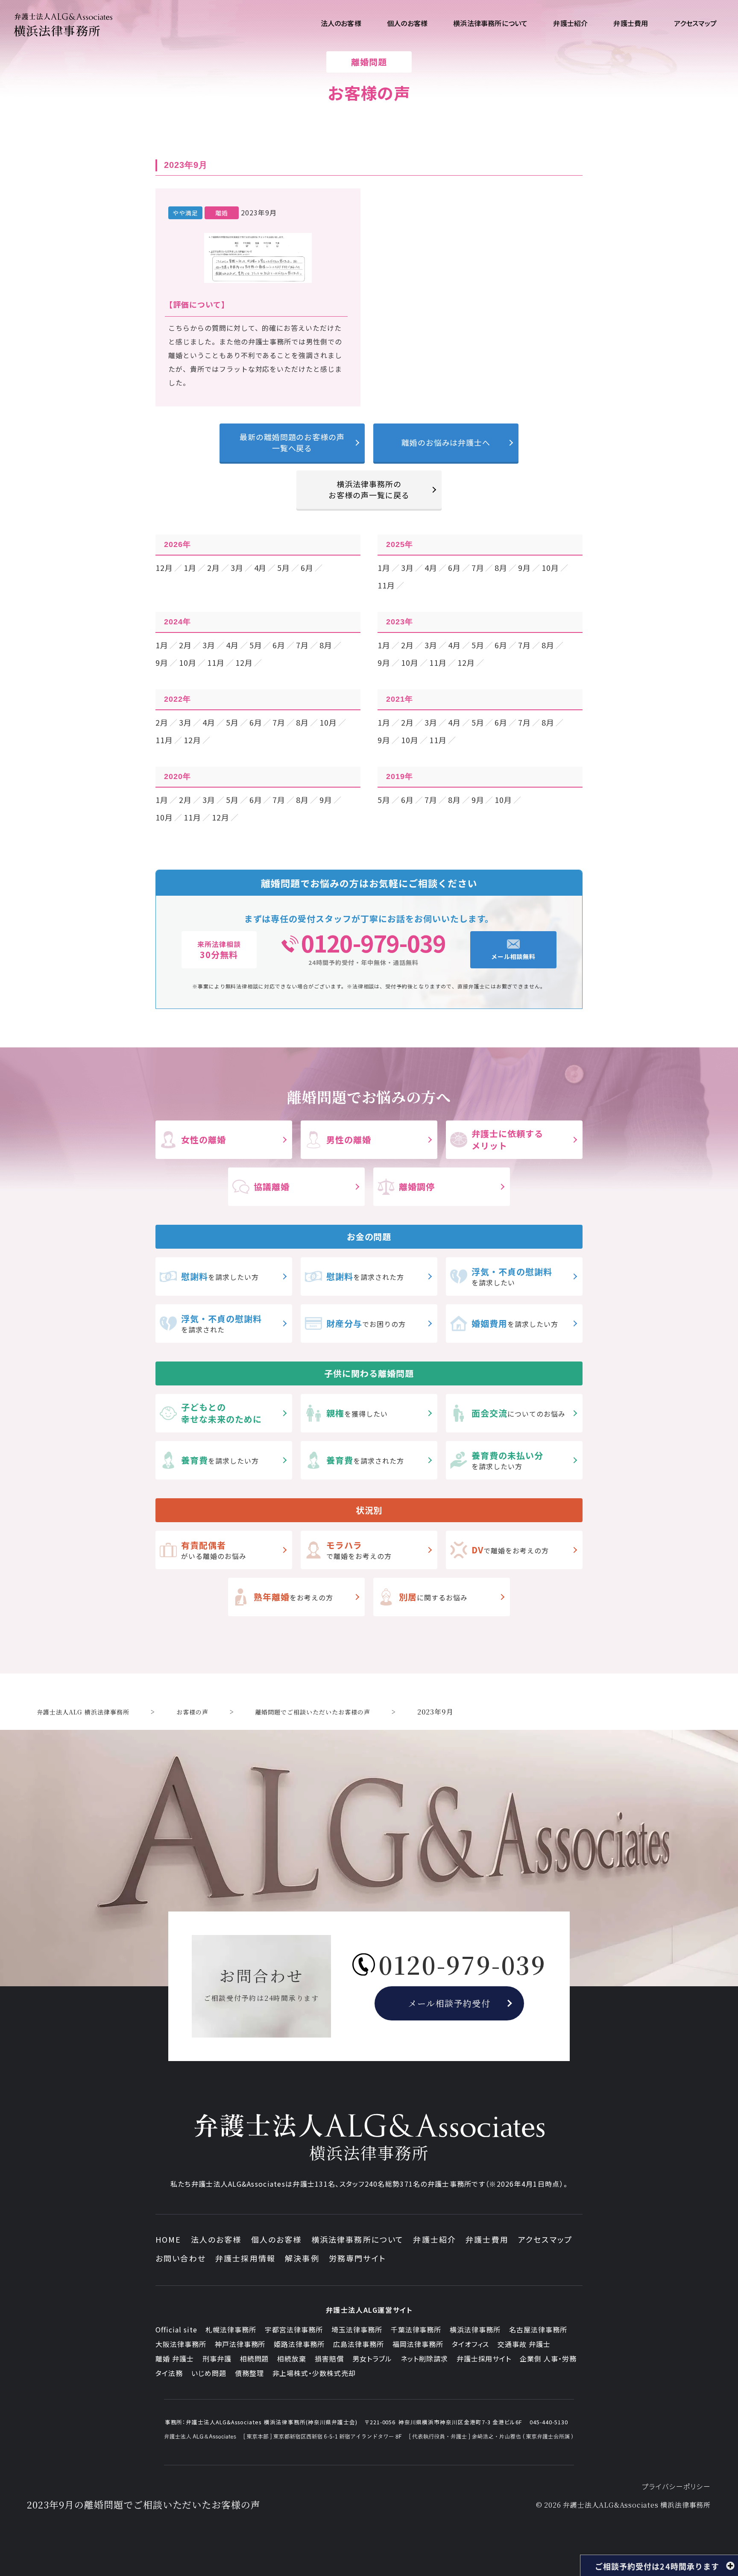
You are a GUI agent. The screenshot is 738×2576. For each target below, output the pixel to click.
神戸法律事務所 (240, 2344)
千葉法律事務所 (416, 2329)
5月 (284, 568)
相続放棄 (292, 2358)
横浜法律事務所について (358, 2239)
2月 (214, 568)
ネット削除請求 (424, 2358)
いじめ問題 (209, 2373)
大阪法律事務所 (181, 2344)
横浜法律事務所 (475, 2329)
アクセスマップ (545, 2239)
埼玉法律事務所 (357, 2329)
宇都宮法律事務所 (294, 2329)
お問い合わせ (181, 2258)
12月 (164, 568)
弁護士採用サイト (484, 2358)
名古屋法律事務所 (538, 2329)
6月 (307, 568)
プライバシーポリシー (676, 2486)
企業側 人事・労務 (548, 2358)
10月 (550, 568)
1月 (190, 568)
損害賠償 (329, 2358)
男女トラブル (372, 2358)
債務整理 (249, 2373)
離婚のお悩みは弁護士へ (446, 442)
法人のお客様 (216, 2239)
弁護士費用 (487, 2239)
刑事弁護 (217, 2358)
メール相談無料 (514, 956)
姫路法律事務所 (299, 2344)
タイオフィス (471, 2344)
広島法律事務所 (359, 2344)
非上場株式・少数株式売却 (314, 2373)
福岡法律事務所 (418, 2344)
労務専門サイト (357, 2258)
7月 (478, 568)
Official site (176, 2329)
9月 (524, 568)
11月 (386, 585)
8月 (501, 568)
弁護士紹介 (435, 2239)
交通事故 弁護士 (524, 2344)
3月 (237, 568)
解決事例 (302, 2258)
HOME (168, 2239)
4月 (261, 568)
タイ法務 (169, 2373)
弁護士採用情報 (245, 2258)
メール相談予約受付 (450, 2003)
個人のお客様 (277, 2239)
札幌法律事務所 (231, 2329)
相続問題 (255, 2358)
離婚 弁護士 (175, 2358)
